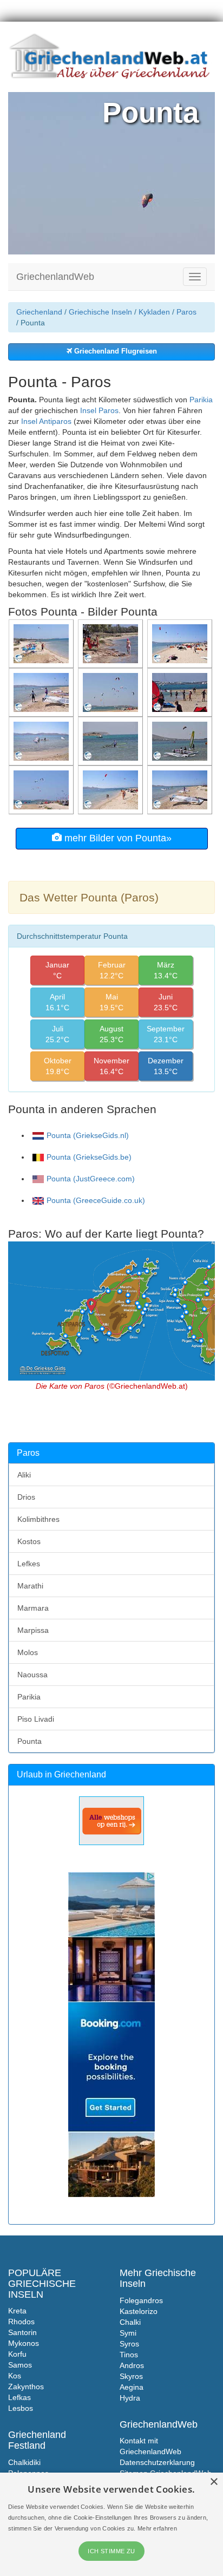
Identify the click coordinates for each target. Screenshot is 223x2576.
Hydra (130, 2398)
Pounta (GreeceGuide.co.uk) (96, 1200)
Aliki (24, 1475)
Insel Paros (99, 410)
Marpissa (33, 1630)
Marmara (33, 1608)
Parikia (201, 400)
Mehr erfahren (157, 2528)
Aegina (132, 2387)
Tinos (129, 2355)
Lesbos (21, 2408)
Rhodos (21, 2322)
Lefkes (29, 1564)
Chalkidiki (24, 2462)
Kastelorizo (139, 2311)
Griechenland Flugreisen (114, 351)
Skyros (131, 2376)
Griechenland (39, 312)
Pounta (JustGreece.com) (91, 1179)
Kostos (29, 1541)
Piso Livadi (36, 1719)
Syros (129, 2344)
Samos (20, 2365)
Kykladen (154, 312)
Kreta (17, 2311)
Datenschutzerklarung (157, 2462)
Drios (26, 1497)
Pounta (29, 1741)
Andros (132, 2365)
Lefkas (19, 2397)
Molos (28, 1652)
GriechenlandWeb (55, 277)
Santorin (22, 2332)
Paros (186, 312)
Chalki (130, 2322)
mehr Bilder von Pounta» (117, 838)
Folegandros (141, 2300)
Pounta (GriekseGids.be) (89, 1157)
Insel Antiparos (46, 421)
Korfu (17, 2354)
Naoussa (32, 1675)
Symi (128, 2333)
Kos (15, 2376)
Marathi (30, 1586)
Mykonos (24, 2343)
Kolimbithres (38, 1519)
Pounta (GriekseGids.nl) (88, 1135)
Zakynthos (26, 2387)
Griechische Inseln (100, 312)
